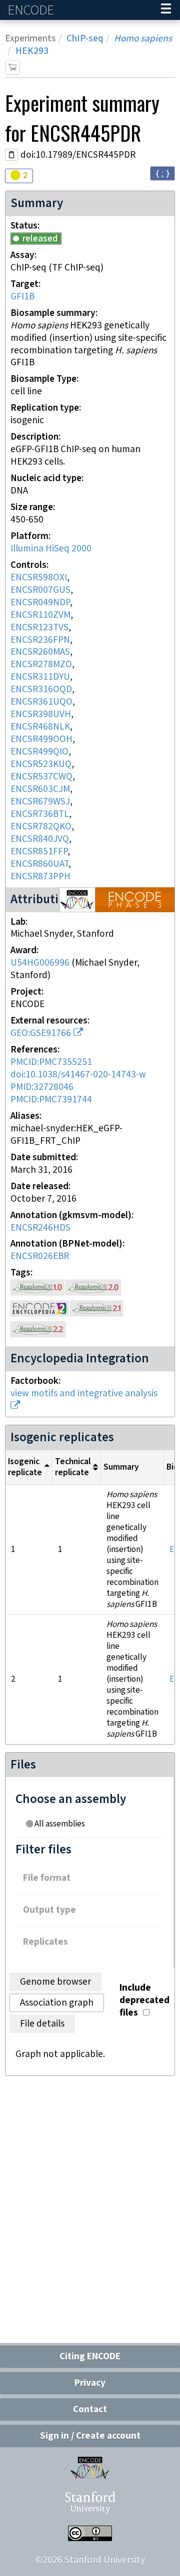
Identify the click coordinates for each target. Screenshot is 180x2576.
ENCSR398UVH (41, 714)
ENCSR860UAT (39, 864)
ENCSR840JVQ (40, 839)
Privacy (90, 2383)
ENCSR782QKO (41, 827)
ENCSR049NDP (40, 603)
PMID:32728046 (42, 1087)
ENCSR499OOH (41, 739)
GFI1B (22, 297)
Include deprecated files (144, 2000)
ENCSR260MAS (40, 652)
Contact (90, 2410)
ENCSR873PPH (40, 877)
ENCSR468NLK (40, 727)
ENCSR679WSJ (40, 802)
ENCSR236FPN (40, 640)
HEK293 (32, 51)
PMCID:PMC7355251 (51, 1062)
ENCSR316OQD (41, 689)
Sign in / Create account (90, 2436)
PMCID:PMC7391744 (51, 1100)
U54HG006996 (40, 963)
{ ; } (162, 173)
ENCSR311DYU (40, 677)
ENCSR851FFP (39, 852)
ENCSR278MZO (41, 664)
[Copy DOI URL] (11, 155)
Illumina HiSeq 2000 (51, 549)
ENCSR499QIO (39, 752)
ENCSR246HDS (40, 1228)
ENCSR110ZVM (40, 615)
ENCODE (32, 10)
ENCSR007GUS (40, 590)
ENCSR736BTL (40, 814)
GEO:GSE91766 (41, 1033)
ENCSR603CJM (40, 789)
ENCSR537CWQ (41, 777)
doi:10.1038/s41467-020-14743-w (78, 1075)
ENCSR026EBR (40, 1256)
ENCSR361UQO (41, 702)
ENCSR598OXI (39, 578)
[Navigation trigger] (166, 10)
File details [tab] (42, 2024)
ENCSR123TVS (39, 628)
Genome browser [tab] (55, 1982)
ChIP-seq (85, 39)
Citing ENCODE (90, 2357)
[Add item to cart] (12, 67)
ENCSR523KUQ (41, 764)
